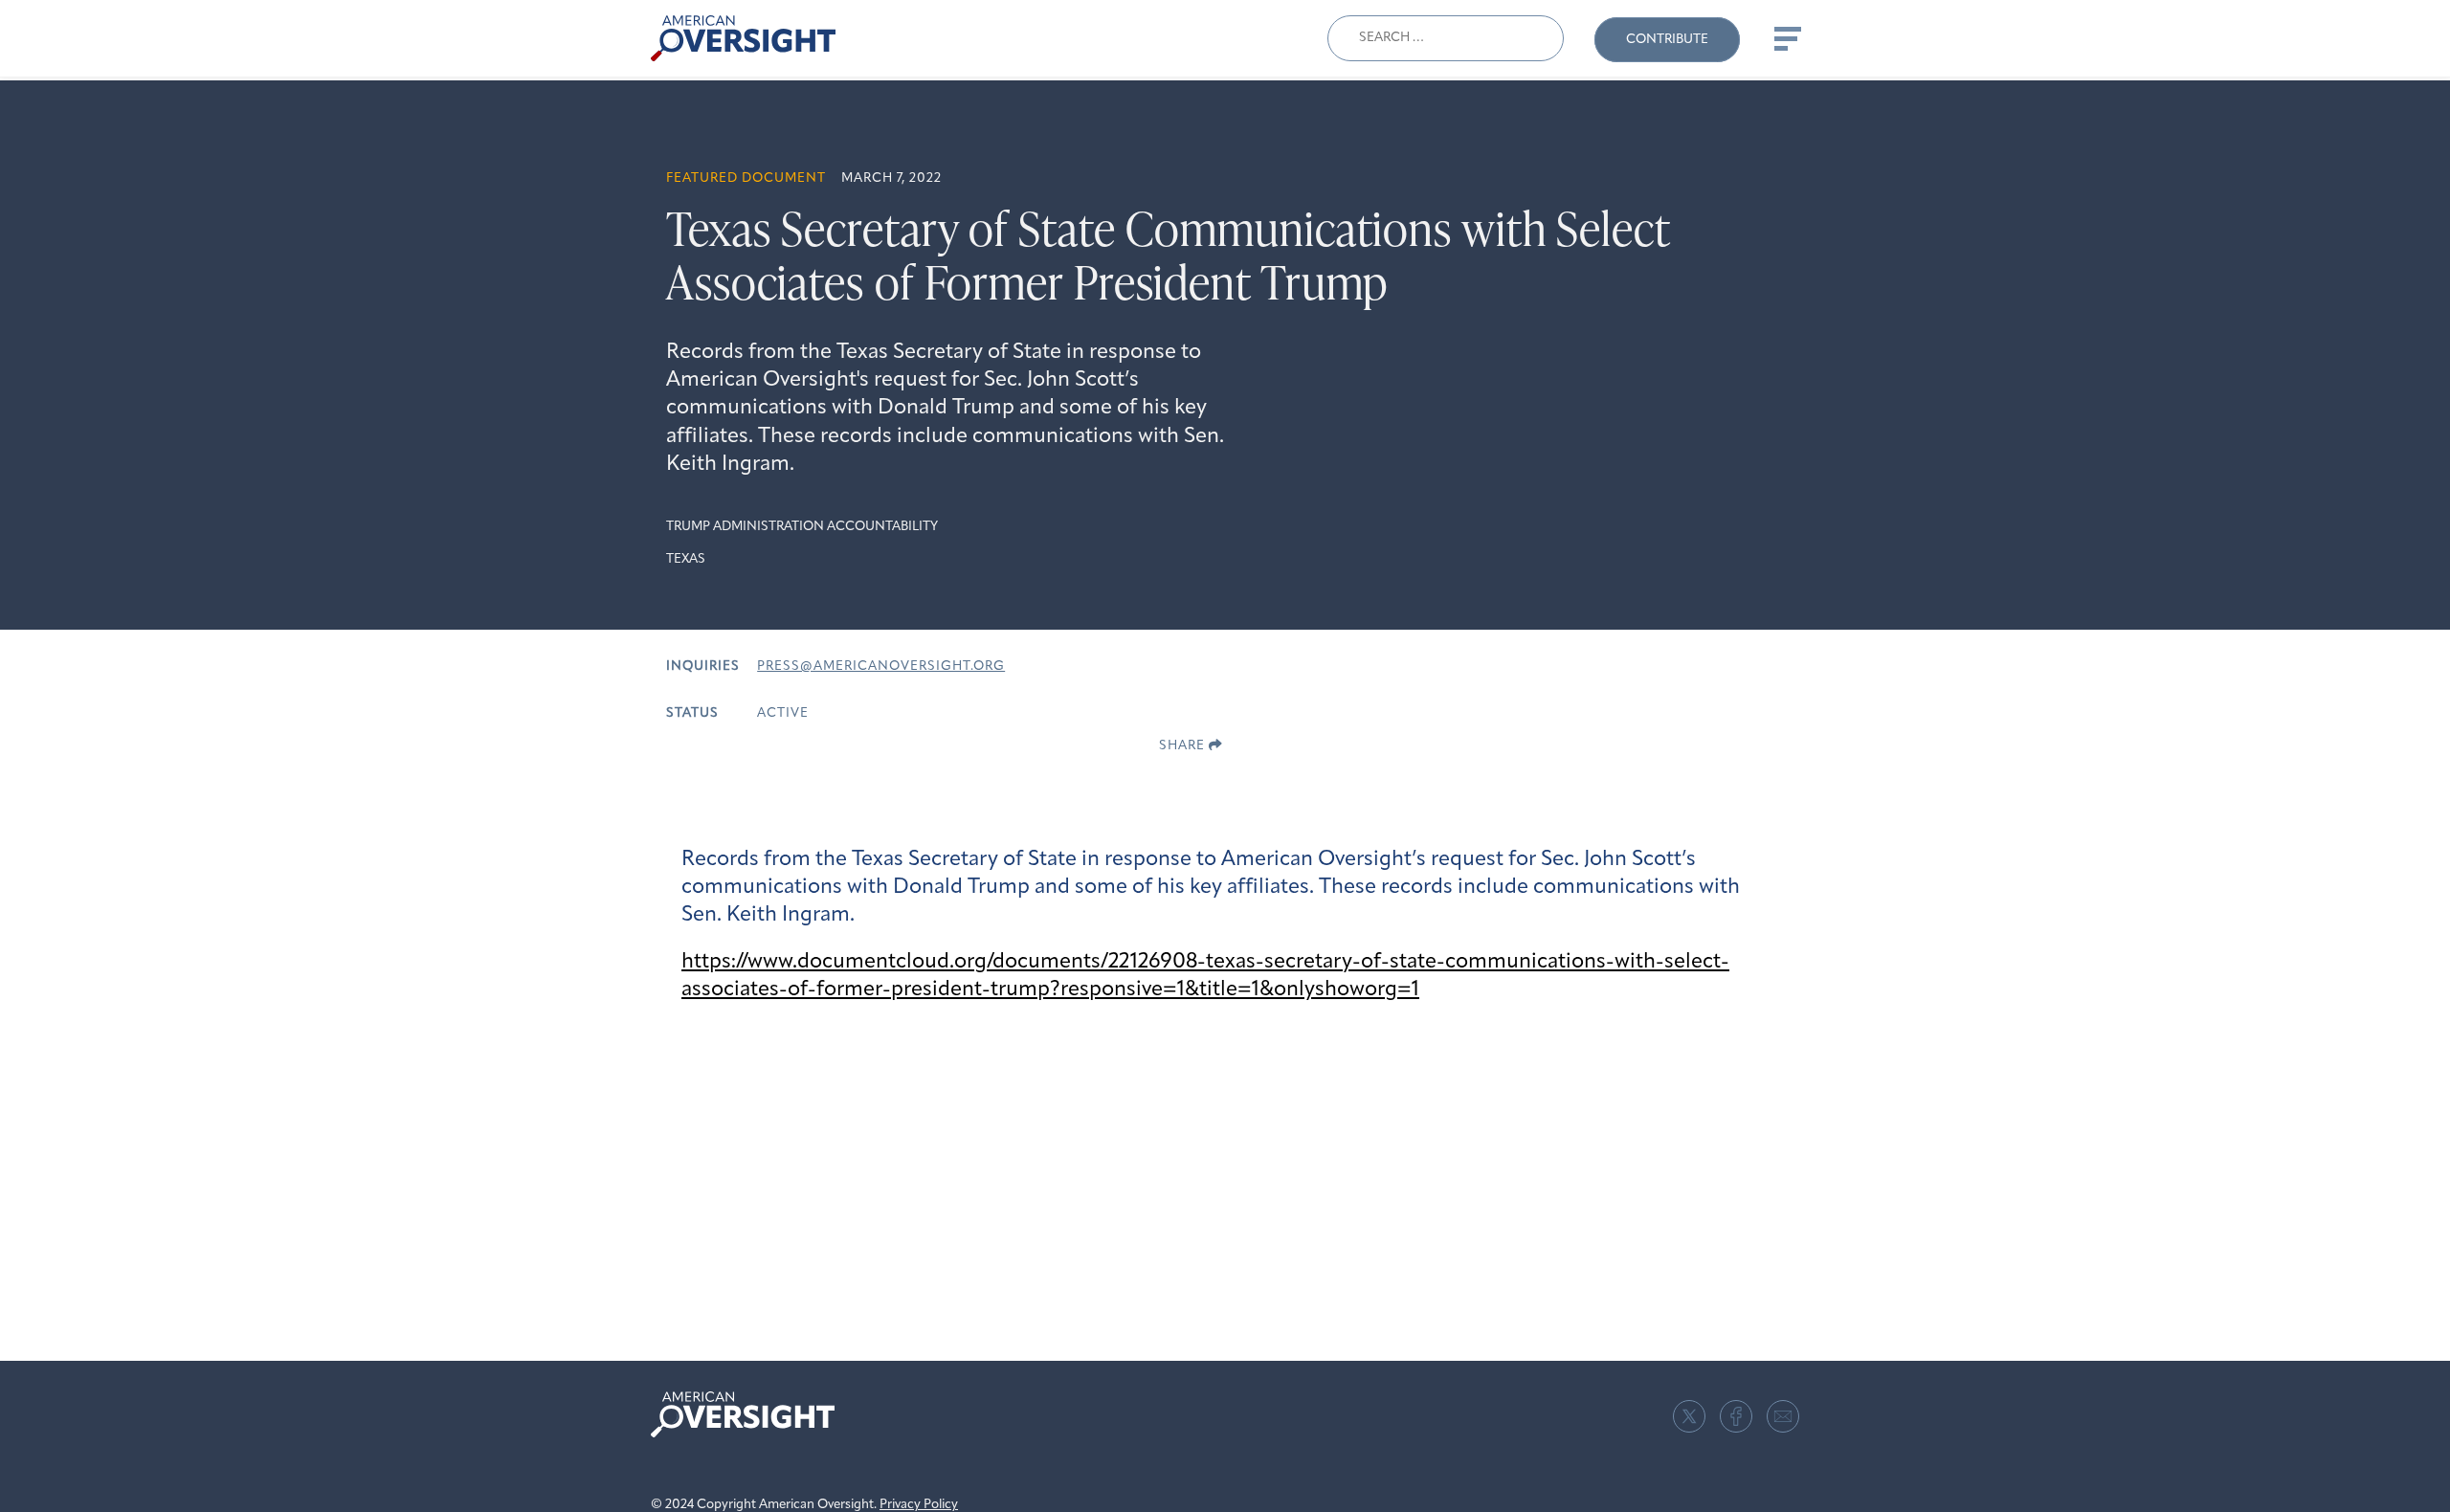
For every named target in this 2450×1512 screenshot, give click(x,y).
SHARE (1184, 746)
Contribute (1667, 40)
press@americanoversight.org (881, 667)
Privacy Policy (919, 1505)
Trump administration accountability (802, 527)
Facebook (1736, 1416)
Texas (686, 559)
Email (1783, 1416)
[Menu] (1786, 38)
